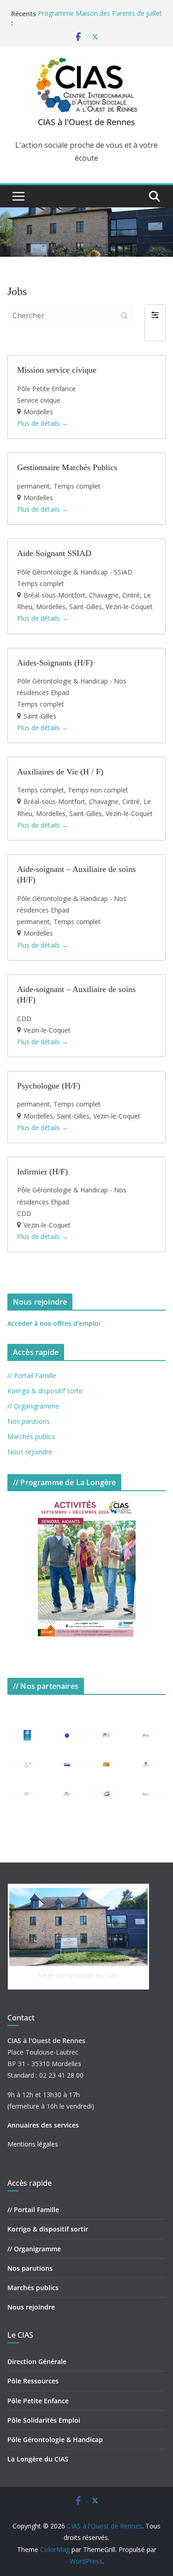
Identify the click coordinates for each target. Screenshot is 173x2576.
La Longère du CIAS (38, 2459)
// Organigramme (33, 1406)
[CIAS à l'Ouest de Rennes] (86, 214)
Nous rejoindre (30, 1452)
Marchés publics (31, 1436)
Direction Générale (37, 2361)
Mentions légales (33, 2144)
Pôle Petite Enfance (38, 2401)
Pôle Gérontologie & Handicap (55, 2440)
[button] (155, 323)
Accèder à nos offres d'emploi (54, 1323)
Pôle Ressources (33, 2381)
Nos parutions (29, 1421)
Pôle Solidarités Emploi (44, 2420)
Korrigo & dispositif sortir (45, 1391)
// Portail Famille (32, 1376)
